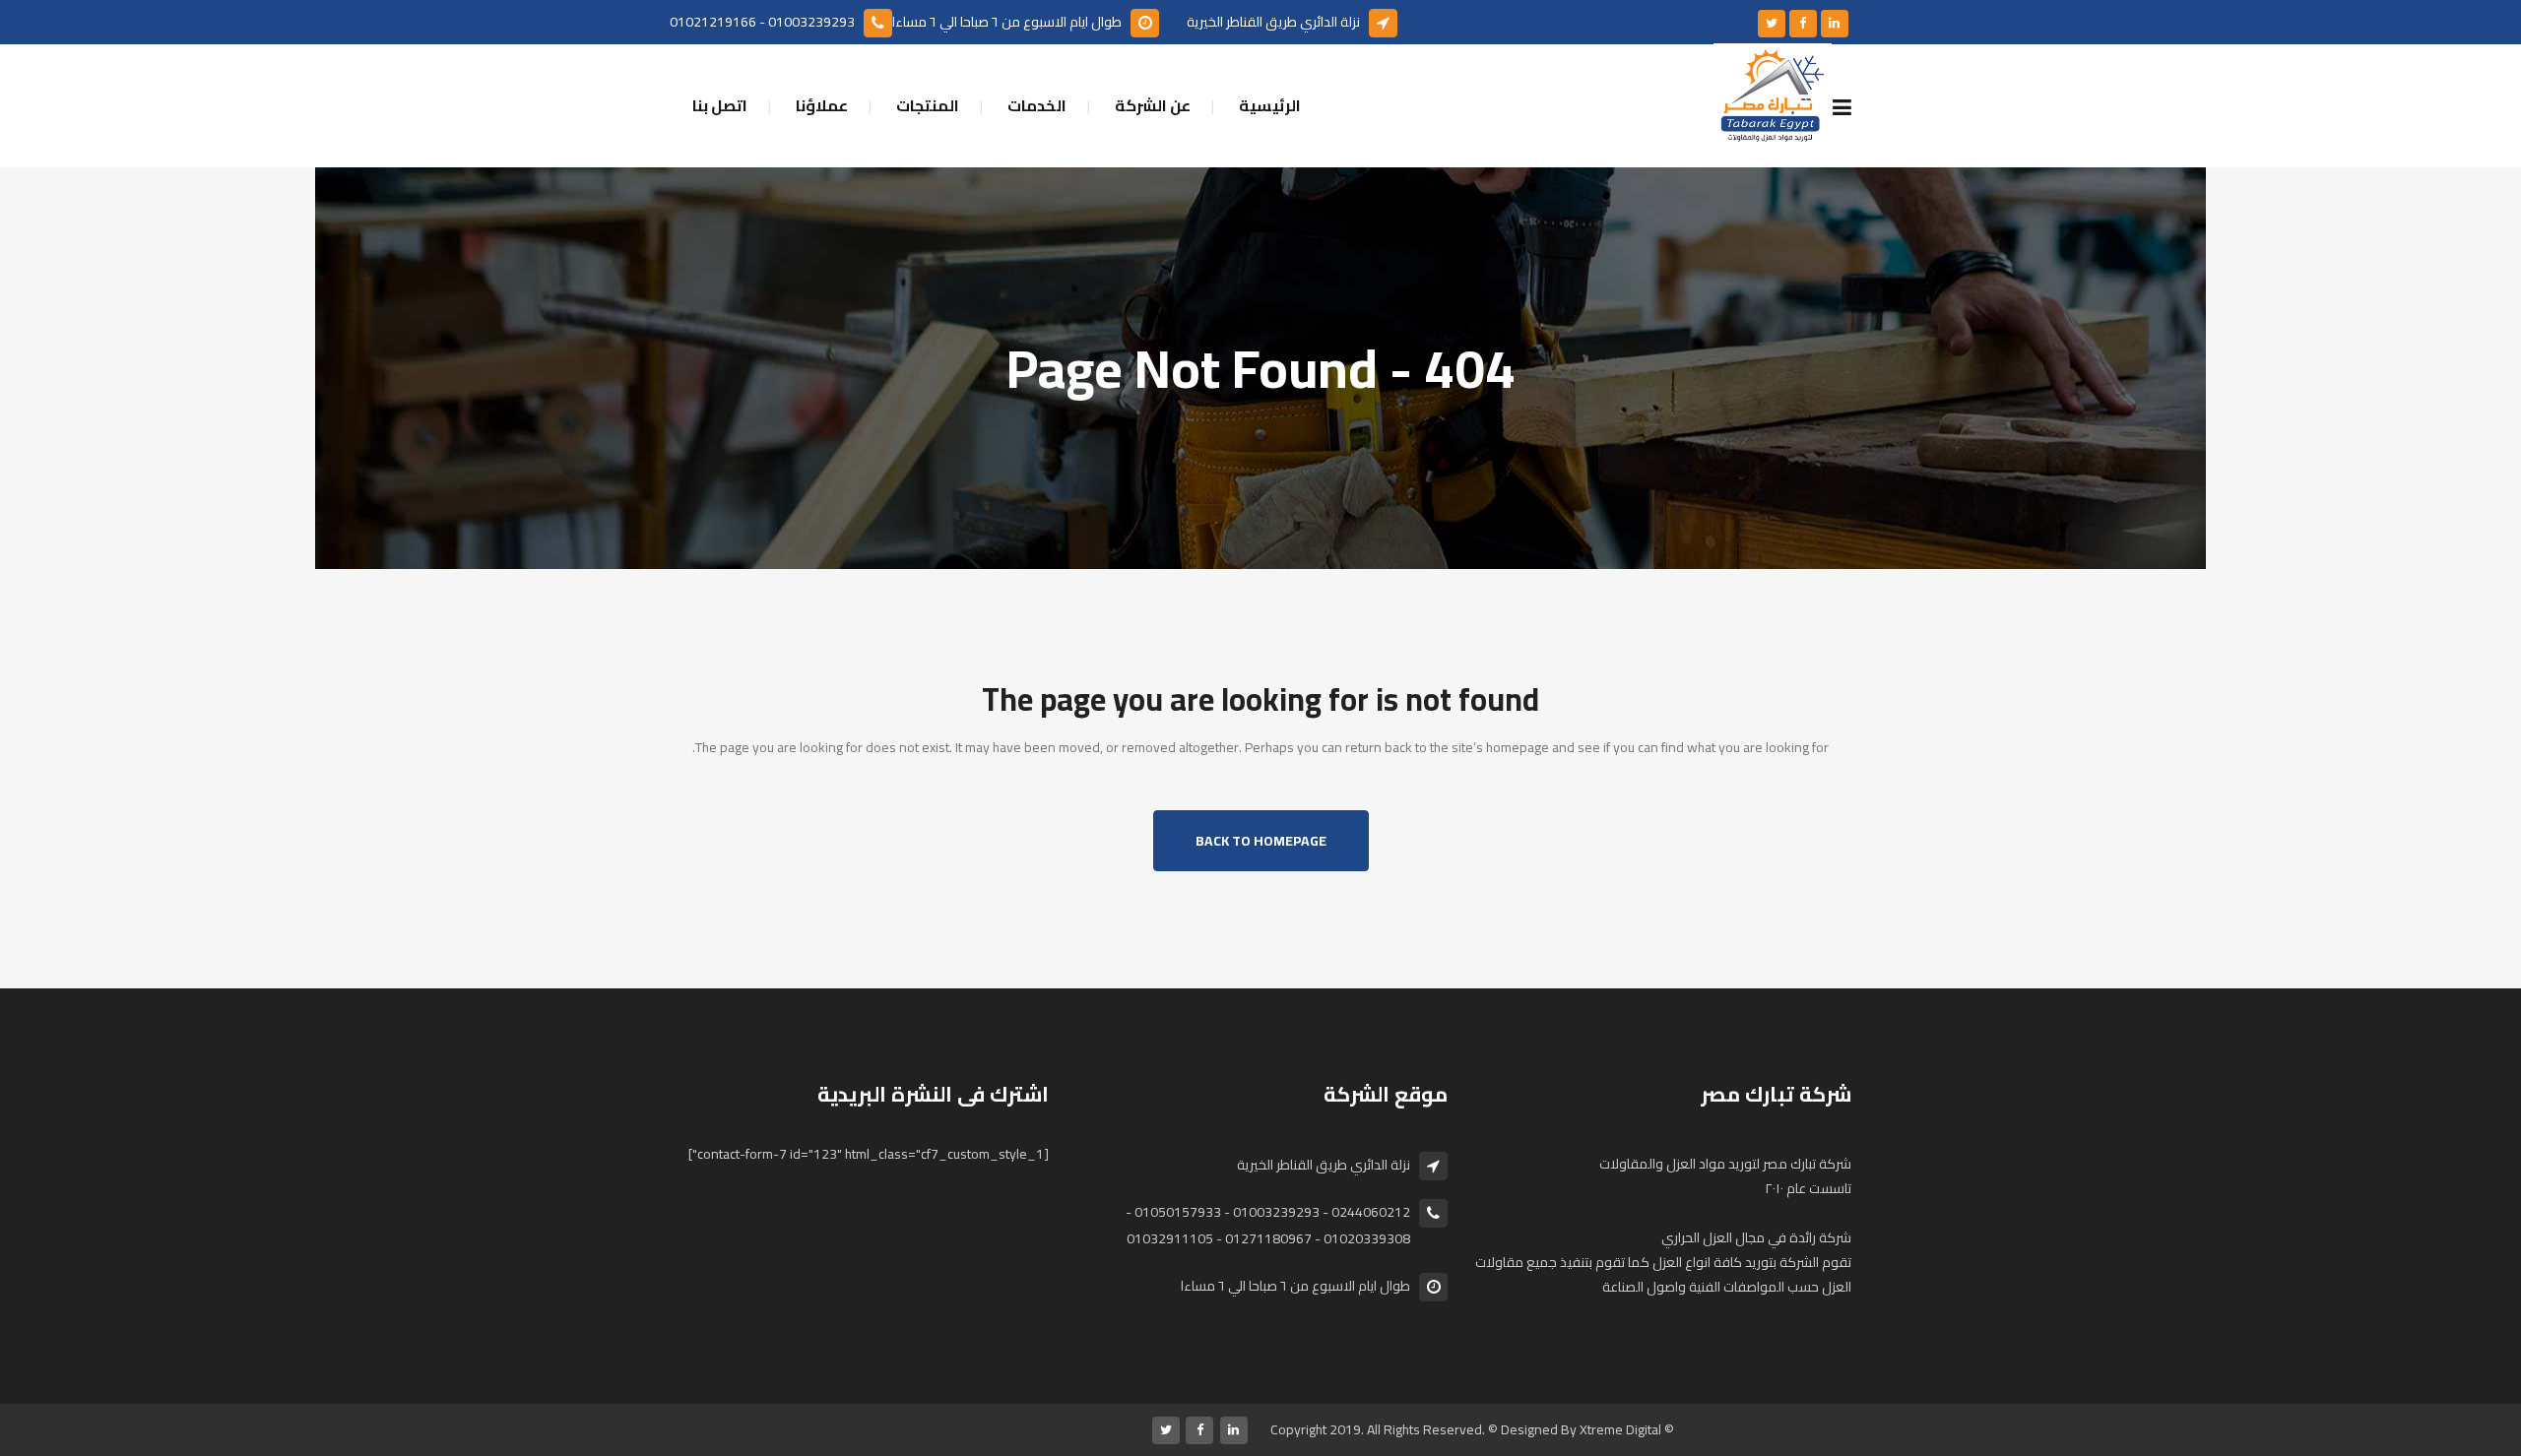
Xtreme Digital (1620, 1429)
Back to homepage (1261, 841)
